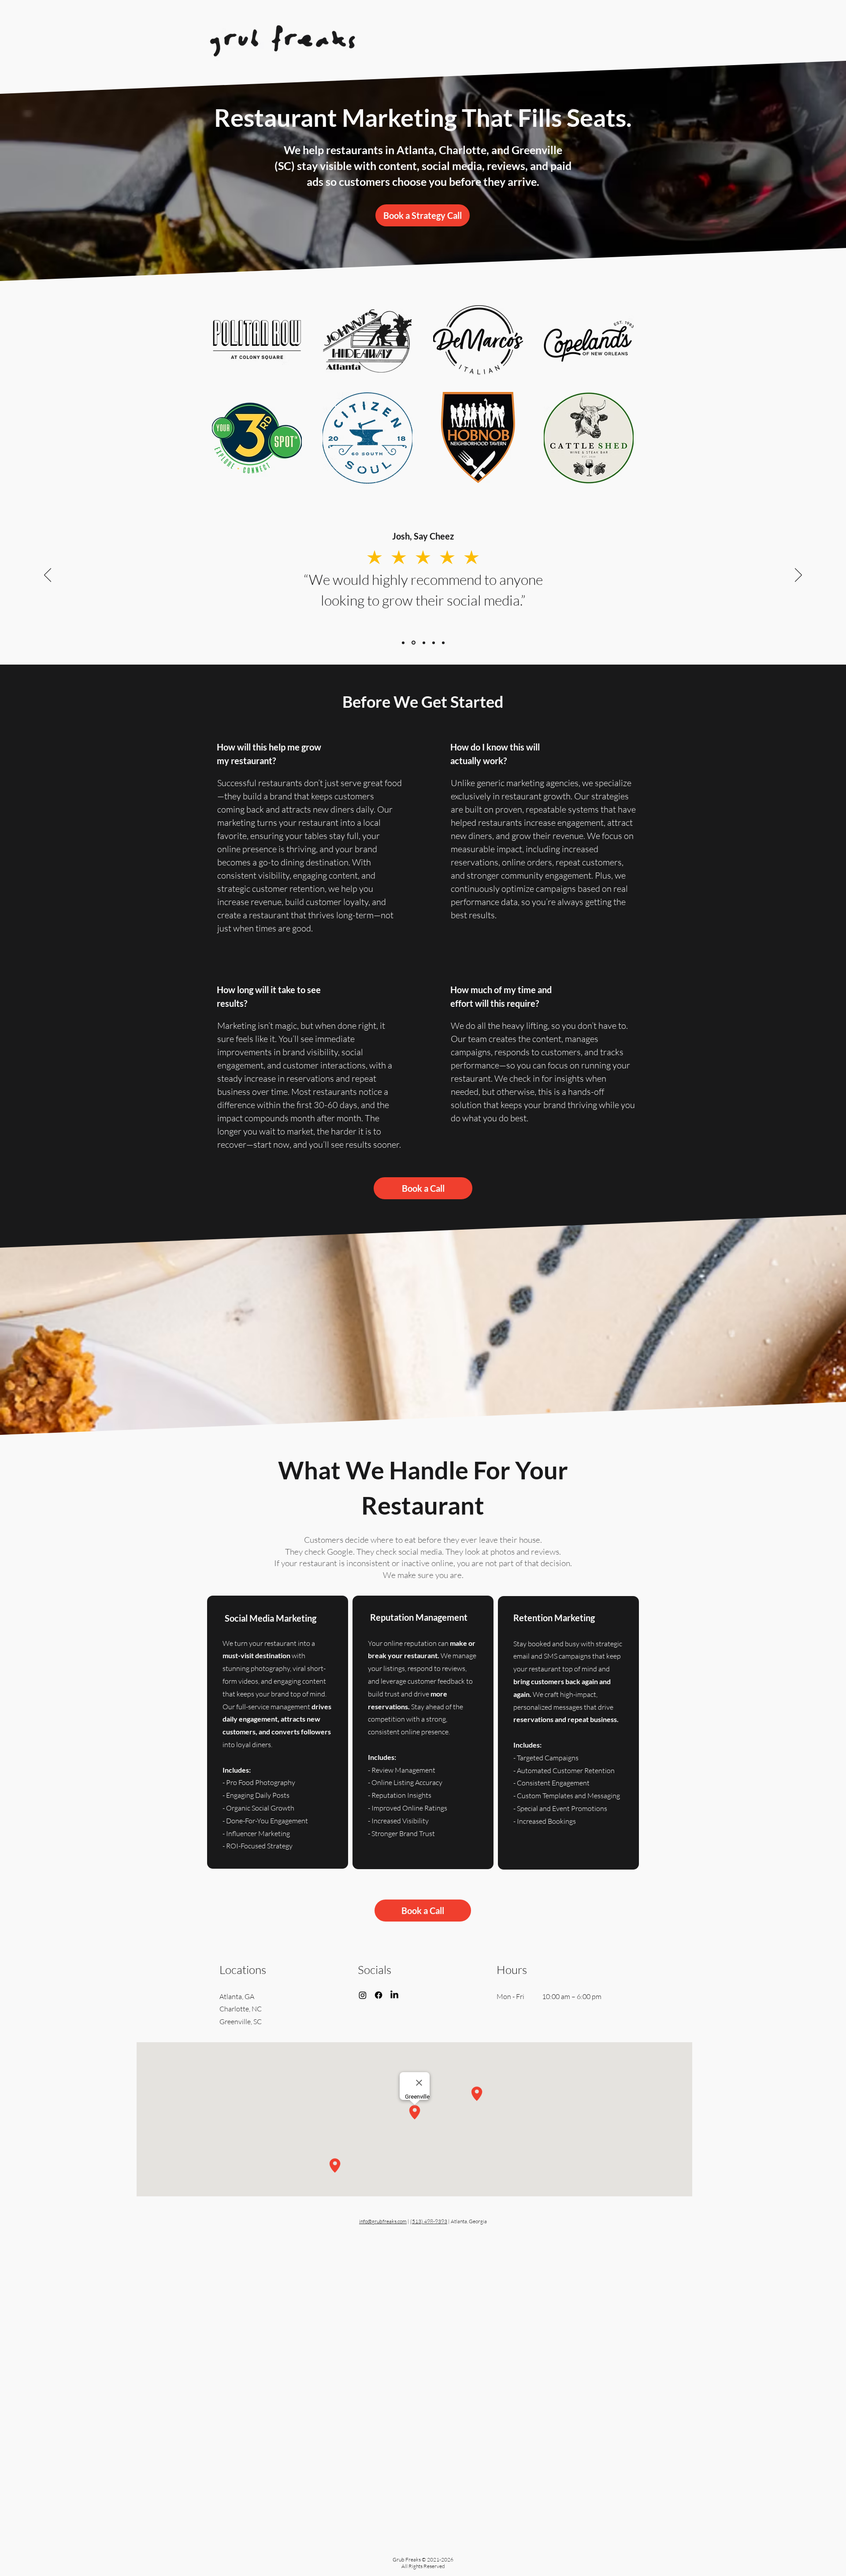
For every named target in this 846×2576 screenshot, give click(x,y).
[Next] (798, 576)
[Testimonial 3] (434, 643)
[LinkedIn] (394, 1995)
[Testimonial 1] (403, 643)
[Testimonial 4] (423, 643)
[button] (423, 215)
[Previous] (48, 576)
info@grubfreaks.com (383, 2221)
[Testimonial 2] (413, 643)
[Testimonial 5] (443, 643)
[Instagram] (363, 1995)
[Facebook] (378, 1995)
